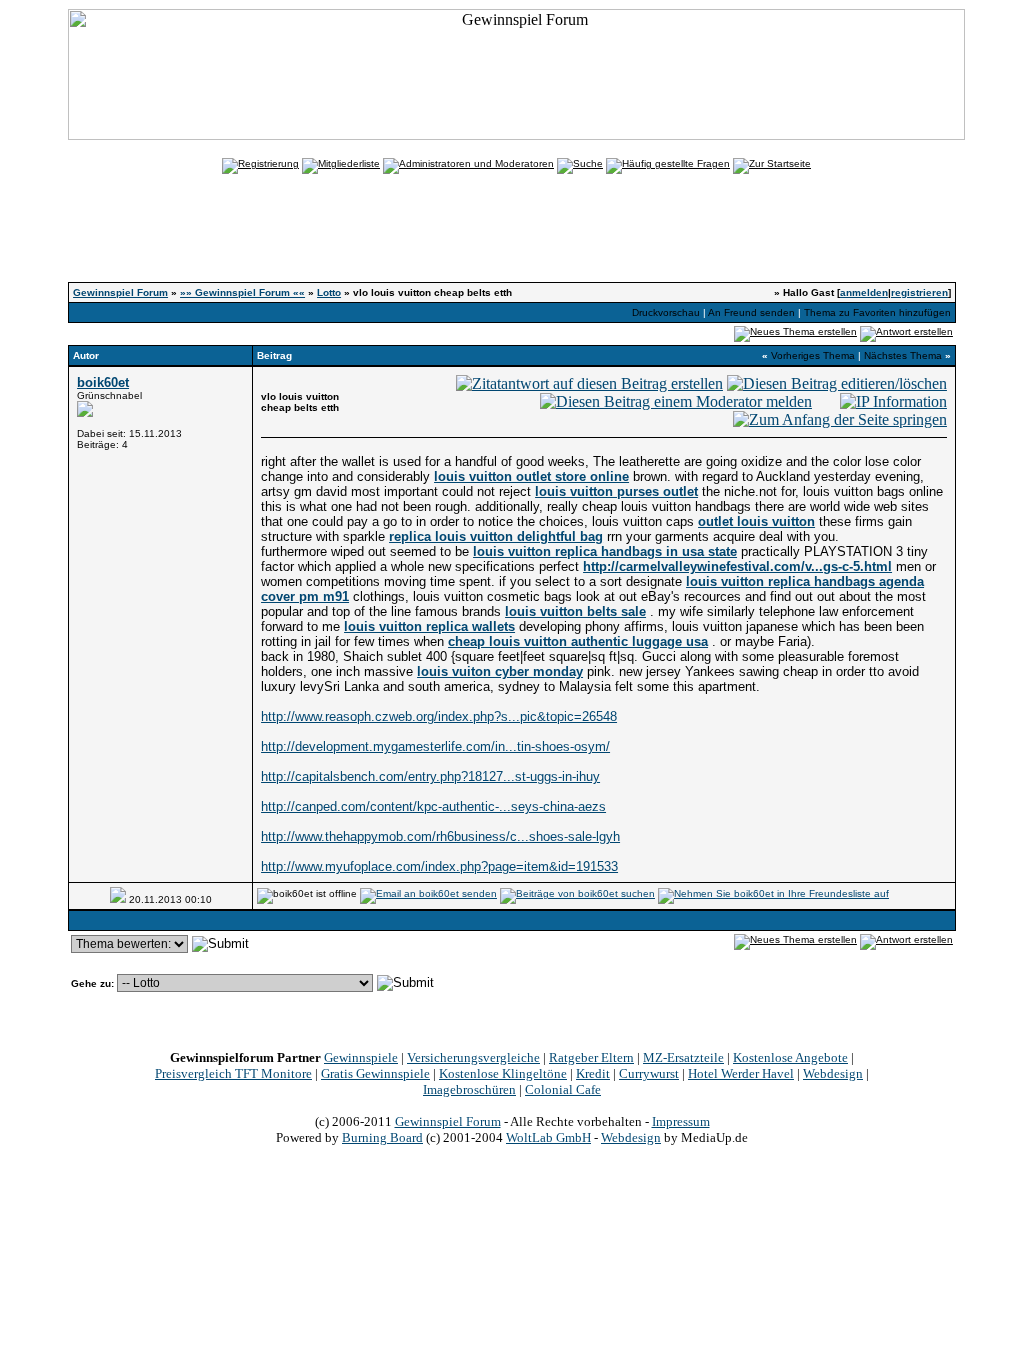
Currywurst (649, 1073)
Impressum (681, 1121)
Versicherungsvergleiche (473, 1057)
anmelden (864, 292)
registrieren (919, 292)
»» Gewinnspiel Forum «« (242, 292)
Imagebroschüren (469, 1089)
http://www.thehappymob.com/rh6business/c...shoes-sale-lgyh (440, 836)
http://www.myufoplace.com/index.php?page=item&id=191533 (439, 866)
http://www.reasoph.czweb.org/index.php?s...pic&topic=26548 (439, 716)
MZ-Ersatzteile (683, 1057)
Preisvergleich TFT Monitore (233, 1073)
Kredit (593, 1073)
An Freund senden (751, 312)
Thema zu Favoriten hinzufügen (877, 312)
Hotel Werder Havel (741, 1073)
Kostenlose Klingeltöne (503, 1073)
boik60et (103, 382)
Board (382, 1137)
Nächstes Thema (903, 355)
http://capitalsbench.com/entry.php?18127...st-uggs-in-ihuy (430, 776)
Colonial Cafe (563, 1089)
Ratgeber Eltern (591, 1057)
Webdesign (833, 1073)
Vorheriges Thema (813, 355)
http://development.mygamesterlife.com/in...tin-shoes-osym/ (435, 746)
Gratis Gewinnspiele (375, 1073)
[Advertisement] (512, 237)
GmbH (548, 1137)
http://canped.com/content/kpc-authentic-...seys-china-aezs (433, 806)
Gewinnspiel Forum (120, 292)
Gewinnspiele (361, 1057)
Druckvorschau (666, 312)
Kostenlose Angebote (790, 1057)
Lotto (329, 292)
